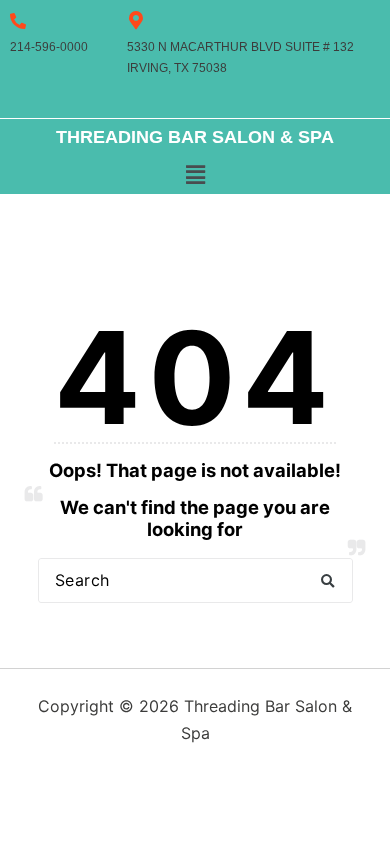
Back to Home (195, 647)
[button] (195, 175)
